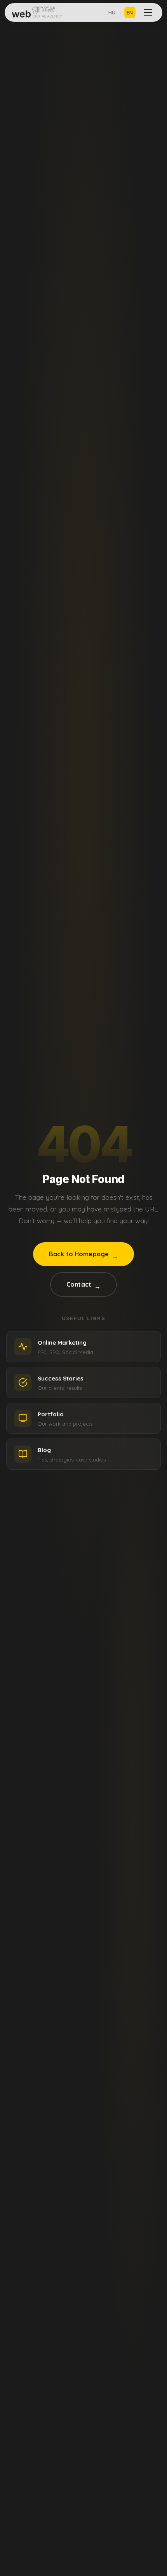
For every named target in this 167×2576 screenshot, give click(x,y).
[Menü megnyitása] (148, 12)
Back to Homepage (84, 1255)
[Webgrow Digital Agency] (37, 12)
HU (112, 12)
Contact (83, 1285)
